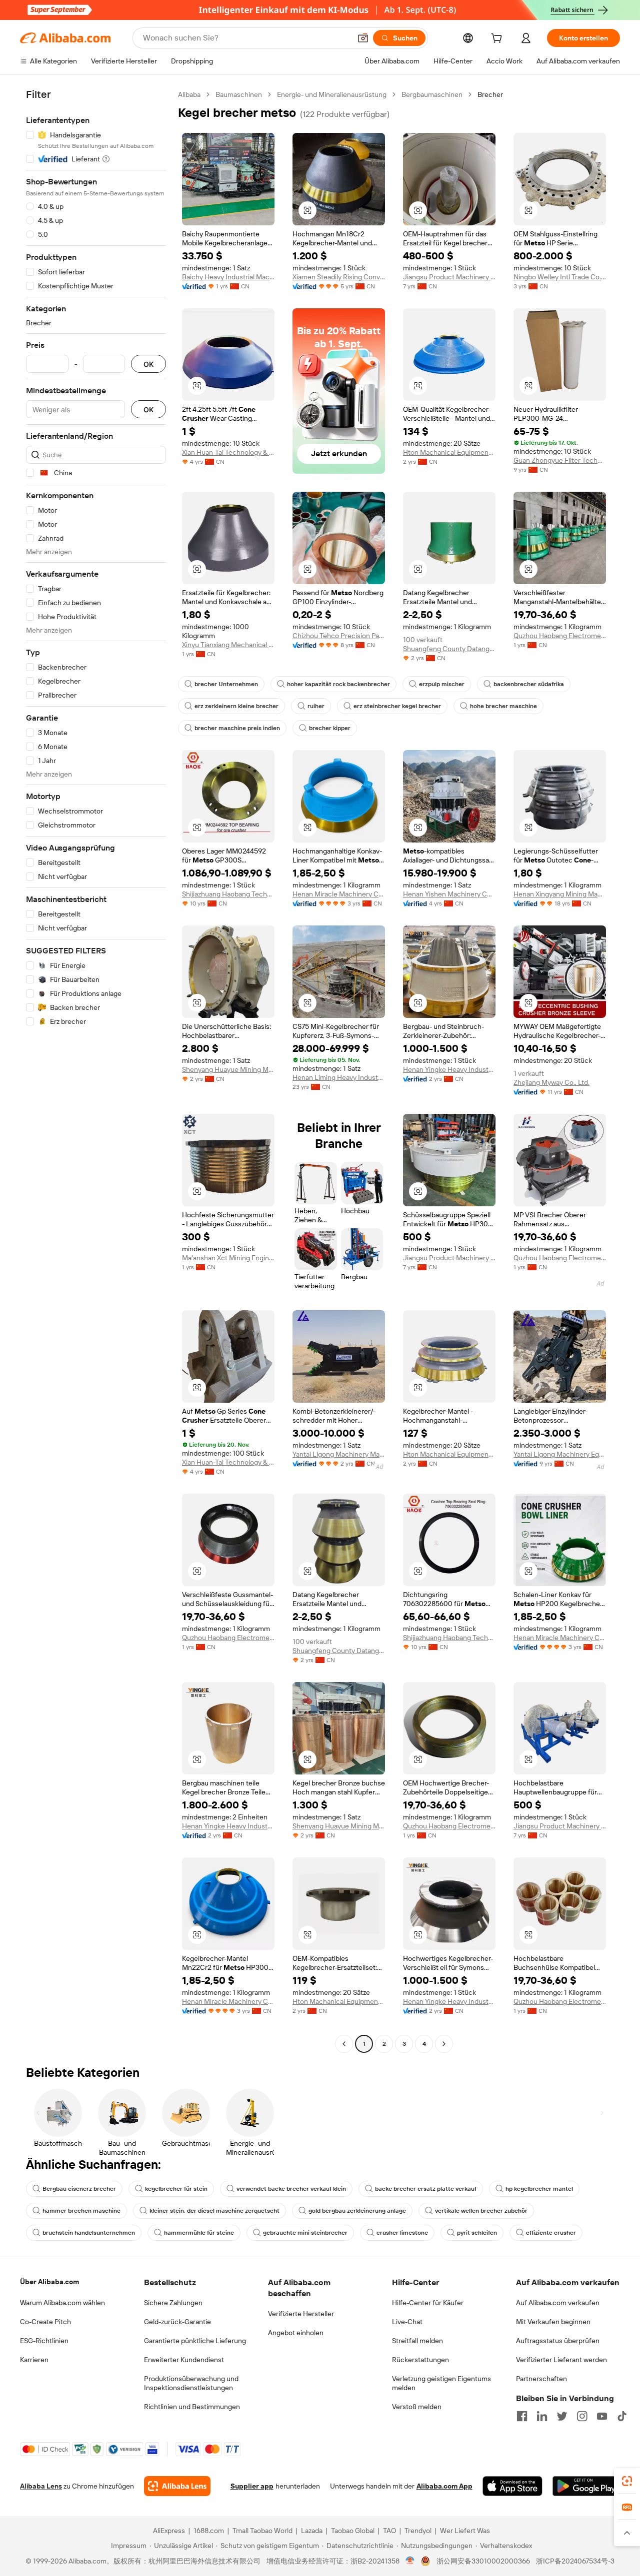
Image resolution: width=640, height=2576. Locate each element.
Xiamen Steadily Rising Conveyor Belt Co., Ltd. (339, 277)
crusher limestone (402, 2233)
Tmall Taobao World (262, 2531)
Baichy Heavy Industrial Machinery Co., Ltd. (228, 277)
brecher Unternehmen (226, 684)
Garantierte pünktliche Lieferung (195, 2341)
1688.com (209, 2531)
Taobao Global (353, 2531)
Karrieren (34, 2360)
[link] (627, 2481)
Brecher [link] (490, 94)
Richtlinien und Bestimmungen (192, 2407)
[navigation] (96, 1070)
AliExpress (169, 2531)
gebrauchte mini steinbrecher (305, 2233)
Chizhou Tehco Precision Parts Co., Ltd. (339, 636)
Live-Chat (407, 2322)
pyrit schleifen (477, 2233)
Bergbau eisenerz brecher (79, 2189)
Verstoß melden (417, 2407)
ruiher (316, 706)
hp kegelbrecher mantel (539, 2189)
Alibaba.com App (444, 2486)
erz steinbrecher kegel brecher (397, 706)
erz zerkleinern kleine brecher (236, 706)
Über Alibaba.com (49, 2282)
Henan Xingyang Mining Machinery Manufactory (560, 894)
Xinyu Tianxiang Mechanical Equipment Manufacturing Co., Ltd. (228, 645)
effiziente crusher (551, 2233)
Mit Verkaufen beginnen (553, 2322)
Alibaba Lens (41, 2486)
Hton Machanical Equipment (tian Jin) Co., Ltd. (449, 452)
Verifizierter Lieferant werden (561, 2360)
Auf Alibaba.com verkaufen (558, 2303)
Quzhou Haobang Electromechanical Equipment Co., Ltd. (560, 636)
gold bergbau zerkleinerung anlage (357, 2211)
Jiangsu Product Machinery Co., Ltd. (449, 277)
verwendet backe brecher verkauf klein (291, 2189)
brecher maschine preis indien (237, 728)
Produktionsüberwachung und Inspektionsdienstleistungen (191, 2383)
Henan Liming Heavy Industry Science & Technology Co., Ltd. (339, 1077)
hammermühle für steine (199, 2233)
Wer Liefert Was (465, 2531)
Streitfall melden (417, 2341)
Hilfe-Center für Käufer (428, 2303)
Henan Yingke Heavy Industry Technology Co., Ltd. (449, 1069)
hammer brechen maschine (81, 2211)
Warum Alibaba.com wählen (62, 2303)
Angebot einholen (296, 2333)
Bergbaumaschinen (432, 94)
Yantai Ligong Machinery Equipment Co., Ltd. (560, 1454)
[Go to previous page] (344, 2044)
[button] (363, 38)
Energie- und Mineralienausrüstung (332, 94)
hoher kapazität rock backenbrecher (338, 684)
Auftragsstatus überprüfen (558, 2341)
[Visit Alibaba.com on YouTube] (602, 2416)
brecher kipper (330, 728)
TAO (389, 2531)
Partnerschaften (541, 2379)
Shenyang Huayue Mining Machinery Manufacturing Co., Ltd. (228, 1069)
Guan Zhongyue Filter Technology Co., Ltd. (560, 460)
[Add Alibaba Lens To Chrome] (177, 2486)
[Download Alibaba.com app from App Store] (512, 2486)
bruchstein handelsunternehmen (89, 2233)
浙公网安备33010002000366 (483, 2561)
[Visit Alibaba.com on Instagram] (582, 2416)
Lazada (312, 2531)
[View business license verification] (410, 2561)
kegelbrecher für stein (176, 2189)
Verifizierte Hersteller (301, 2314)
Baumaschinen (239, 94)
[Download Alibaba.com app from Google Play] (586, 2486)
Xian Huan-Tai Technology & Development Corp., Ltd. (228, 452)
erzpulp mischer (442, 684)
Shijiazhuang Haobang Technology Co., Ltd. (228, 894)
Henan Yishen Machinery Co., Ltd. (449, 894)
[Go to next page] (444, 2044)
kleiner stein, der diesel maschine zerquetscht (214, 2211)
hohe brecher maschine (503, 706)
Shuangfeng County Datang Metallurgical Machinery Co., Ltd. (449, 649)
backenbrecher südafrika (529, 684)
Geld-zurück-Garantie (177, 2322)
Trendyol (418, 2531)
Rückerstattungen (420, 2360)
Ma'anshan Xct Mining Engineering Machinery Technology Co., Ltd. (228, 1258)
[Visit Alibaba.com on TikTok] (622, 2416)
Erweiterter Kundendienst (184, 2360)
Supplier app (252, 2486)
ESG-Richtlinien (44, 2341)
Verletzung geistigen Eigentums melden (441, 2383)
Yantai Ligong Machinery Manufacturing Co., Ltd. (339, 1454)
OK (148, 364)
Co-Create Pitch (45, 2322)
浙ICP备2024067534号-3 (575, 2561)
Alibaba (189, 94)
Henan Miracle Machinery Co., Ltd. (339, 894)
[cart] (498, 39)
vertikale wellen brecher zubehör (481, 2211)
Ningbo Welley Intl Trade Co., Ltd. (560, 277)
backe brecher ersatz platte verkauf (426, 2189)
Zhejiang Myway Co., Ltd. (551, 1082)
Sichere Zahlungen (173, 2303)
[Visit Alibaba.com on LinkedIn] (542, 2416)
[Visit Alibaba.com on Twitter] (562, 2416)
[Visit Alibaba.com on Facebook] (522, 2416)
